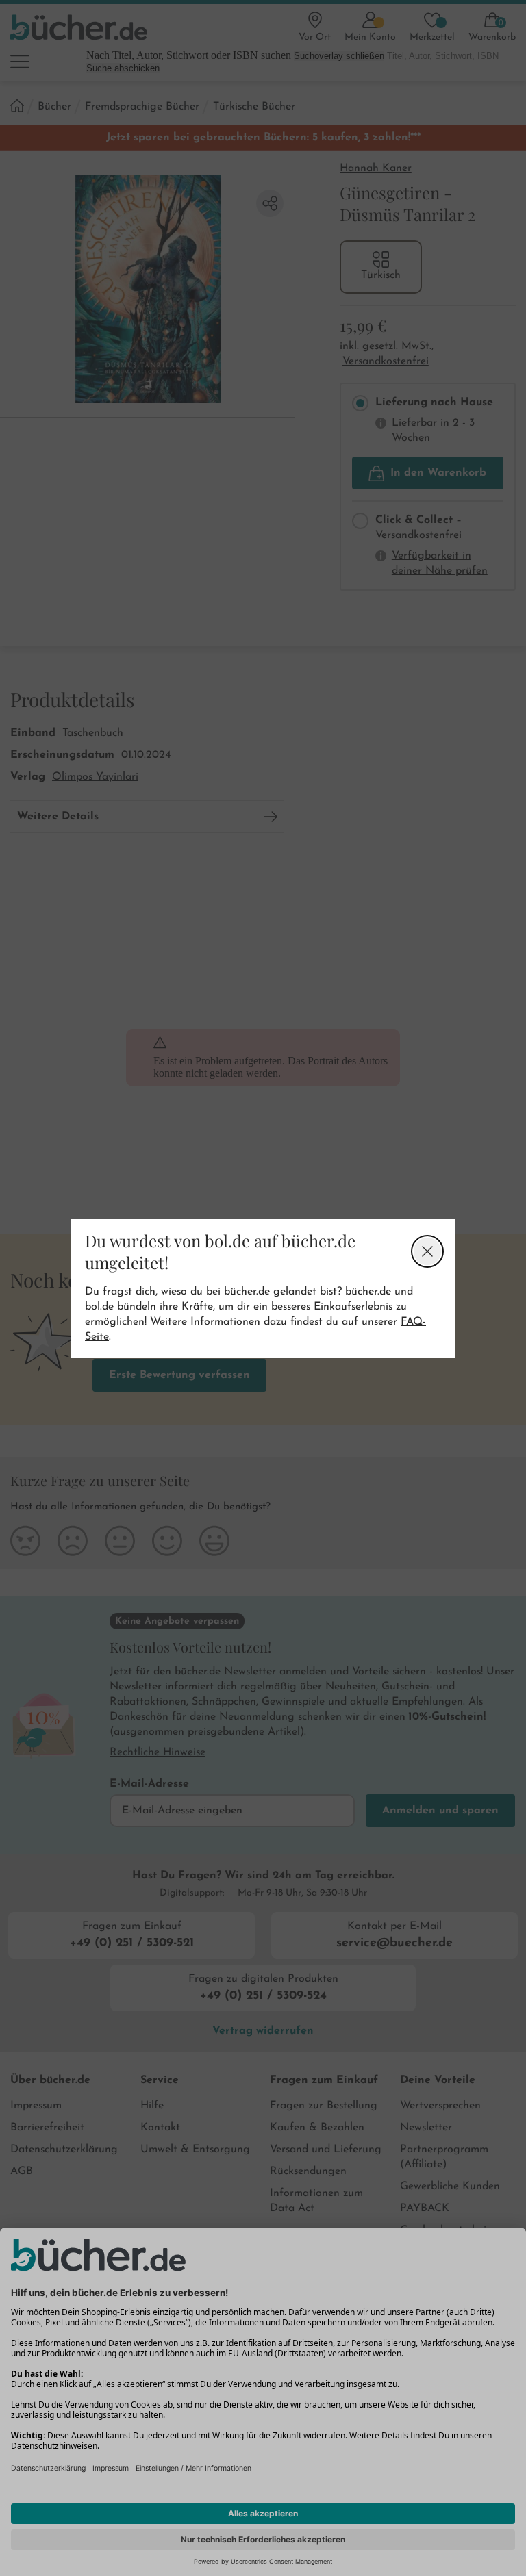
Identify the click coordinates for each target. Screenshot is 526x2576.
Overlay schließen (427, 1251)
